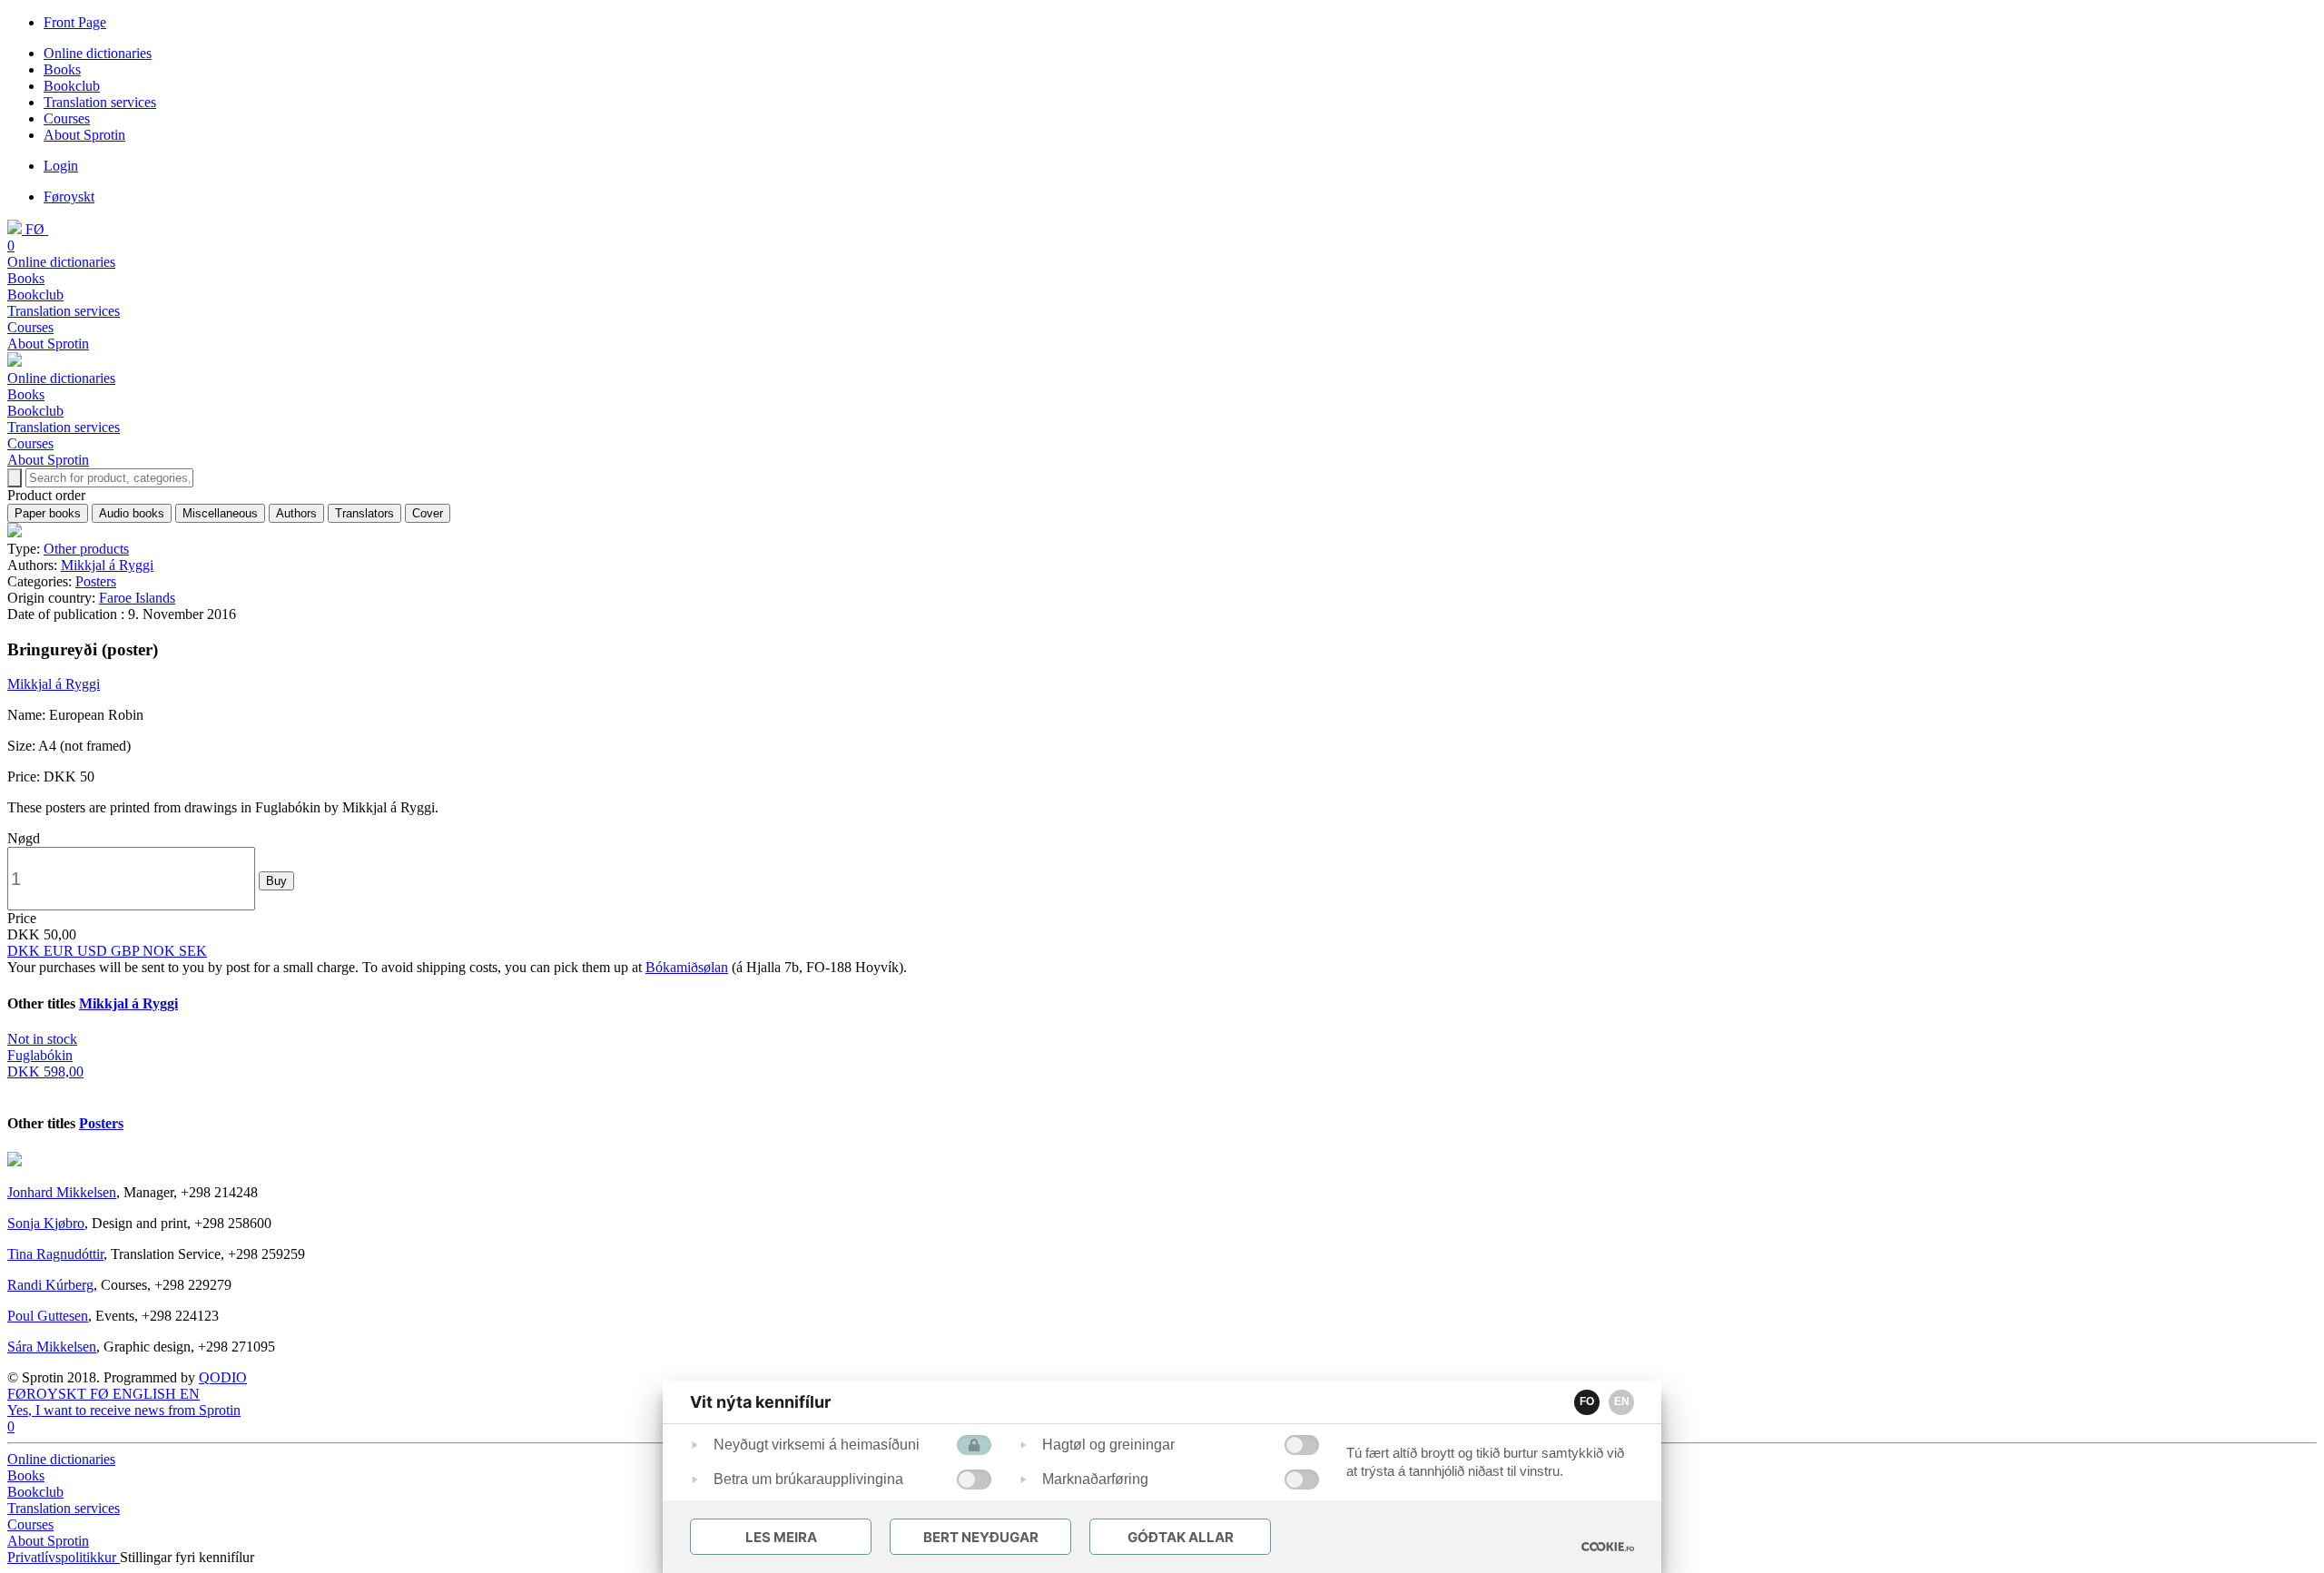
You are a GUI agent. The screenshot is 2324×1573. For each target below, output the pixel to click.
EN (1622, 1401)
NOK (161, 951)
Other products (86, 549)
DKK (25, 951)
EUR (60, 951)
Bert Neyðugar (981, 1537)
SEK (193, 951)
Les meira (781, 1537)
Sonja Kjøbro (46, 1223)
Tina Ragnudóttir (55, 1254)
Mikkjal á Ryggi (107, 565)
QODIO (223, 1377)
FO (1587, 1401)
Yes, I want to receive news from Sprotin (124, 1410)
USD (94, 951)
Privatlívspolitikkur (64, 1557)
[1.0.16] (1608, 1547)
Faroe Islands (137, 598)
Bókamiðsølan (687, 967)
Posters (96, 581)
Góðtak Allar (1181, 1537)
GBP (127, 951)
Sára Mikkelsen (52, 1347)
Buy (276, 881)
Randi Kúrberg (50, 1285)
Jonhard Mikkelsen (62, 1192)
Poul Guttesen (48, 1316)
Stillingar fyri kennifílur (187, 1557)
